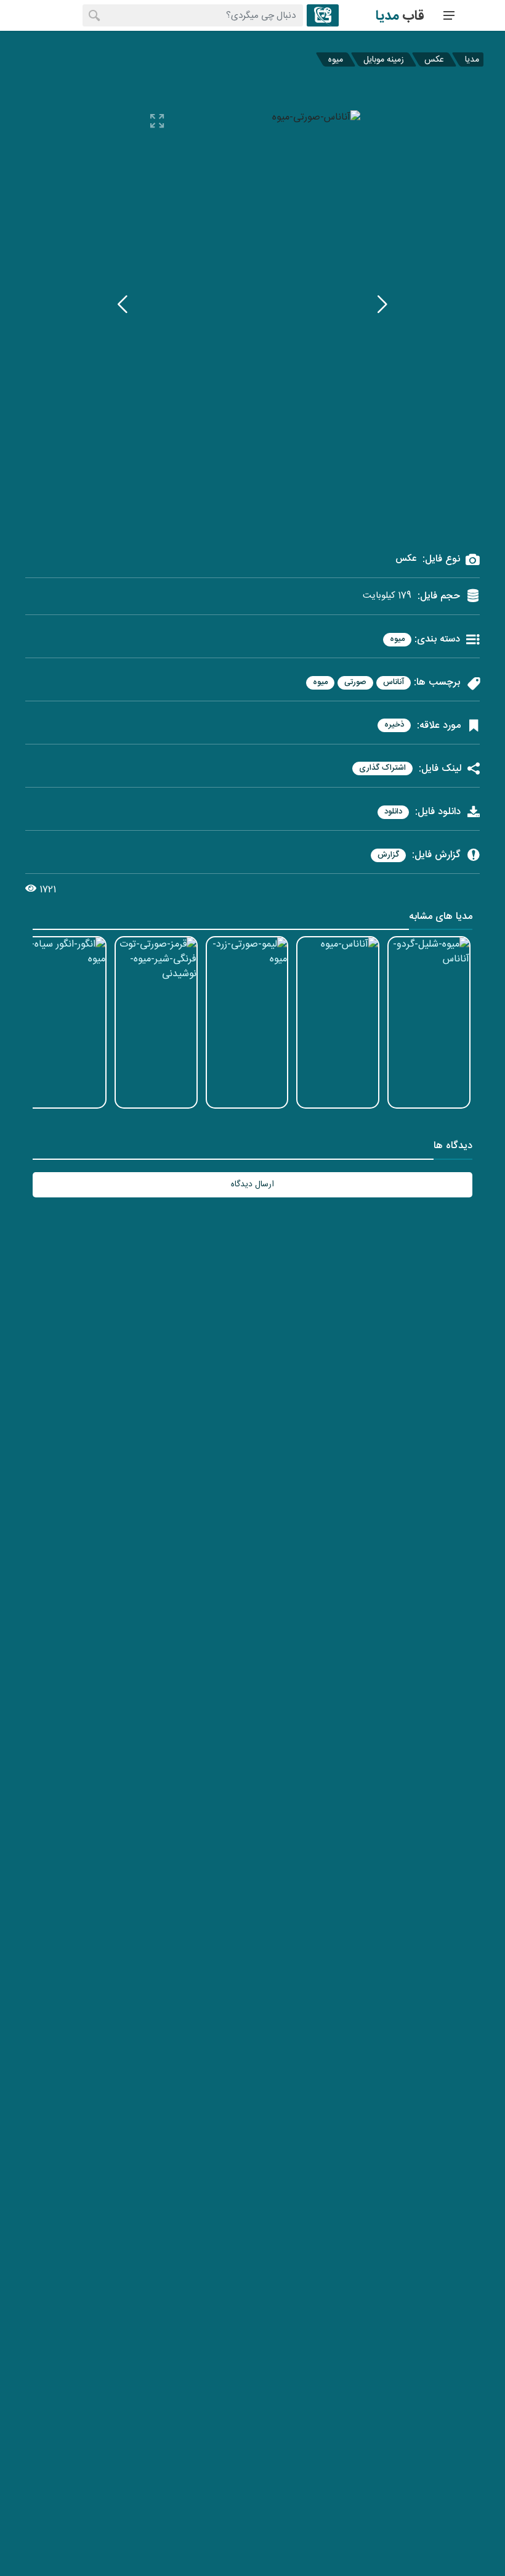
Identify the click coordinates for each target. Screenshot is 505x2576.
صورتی (355, 683)
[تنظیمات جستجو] (323, 15)
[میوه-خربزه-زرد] (382, 304)
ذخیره (394, 725)
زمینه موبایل (384, 59)
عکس (434, 59)
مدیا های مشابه (441, 918)
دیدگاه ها (453, 1147)
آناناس (394, 683)
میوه (336, 59)
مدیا (472, 59)
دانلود (393, 812)
